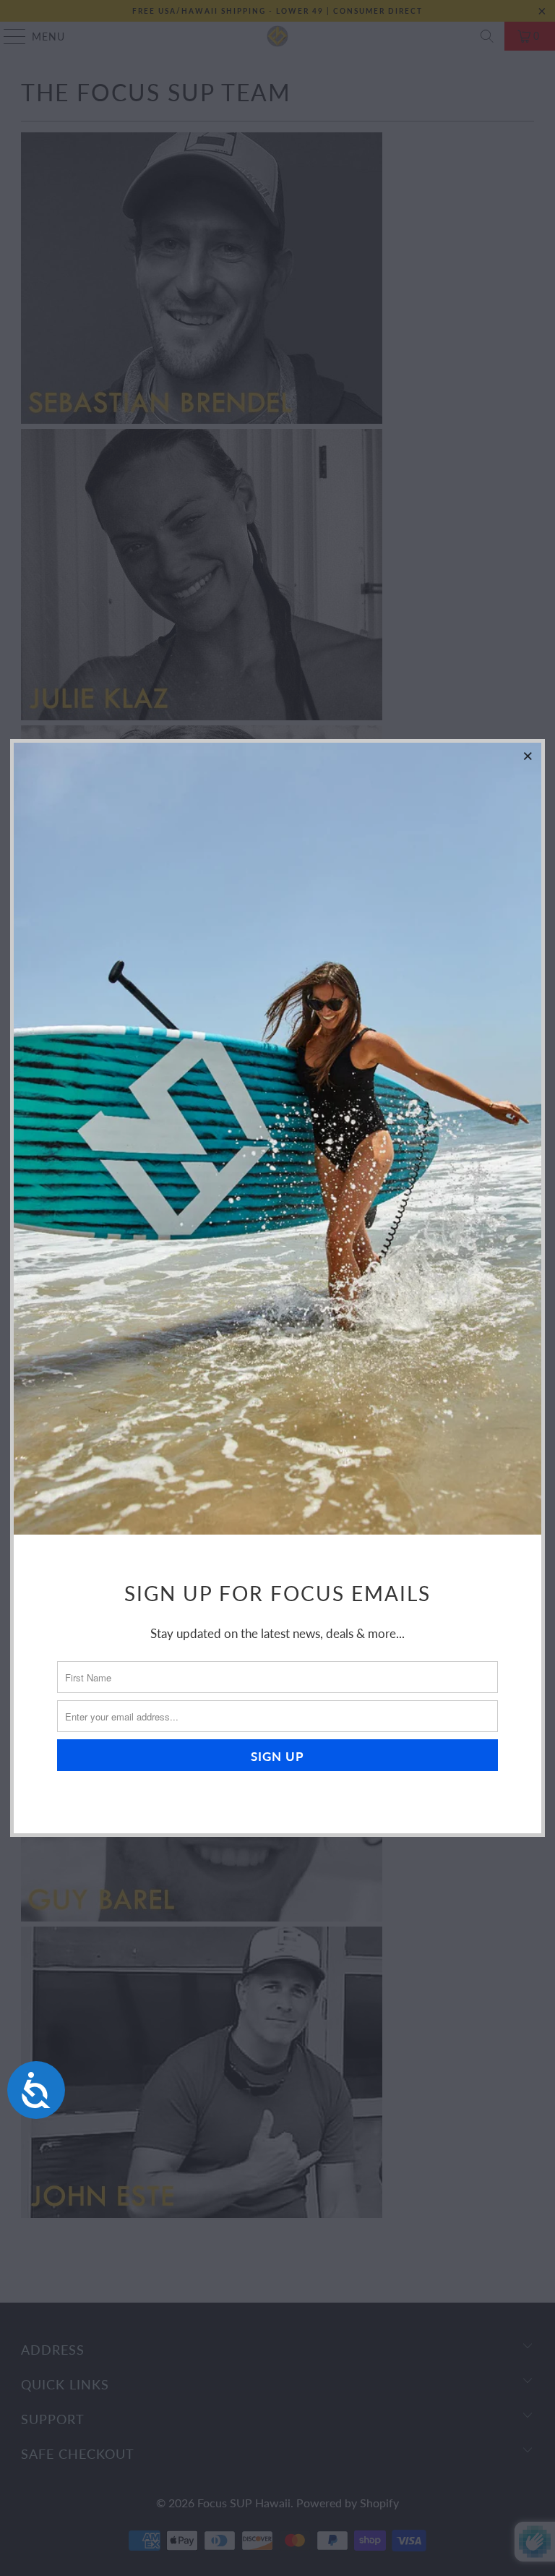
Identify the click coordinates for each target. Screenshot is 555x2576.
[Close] (528, 756)
